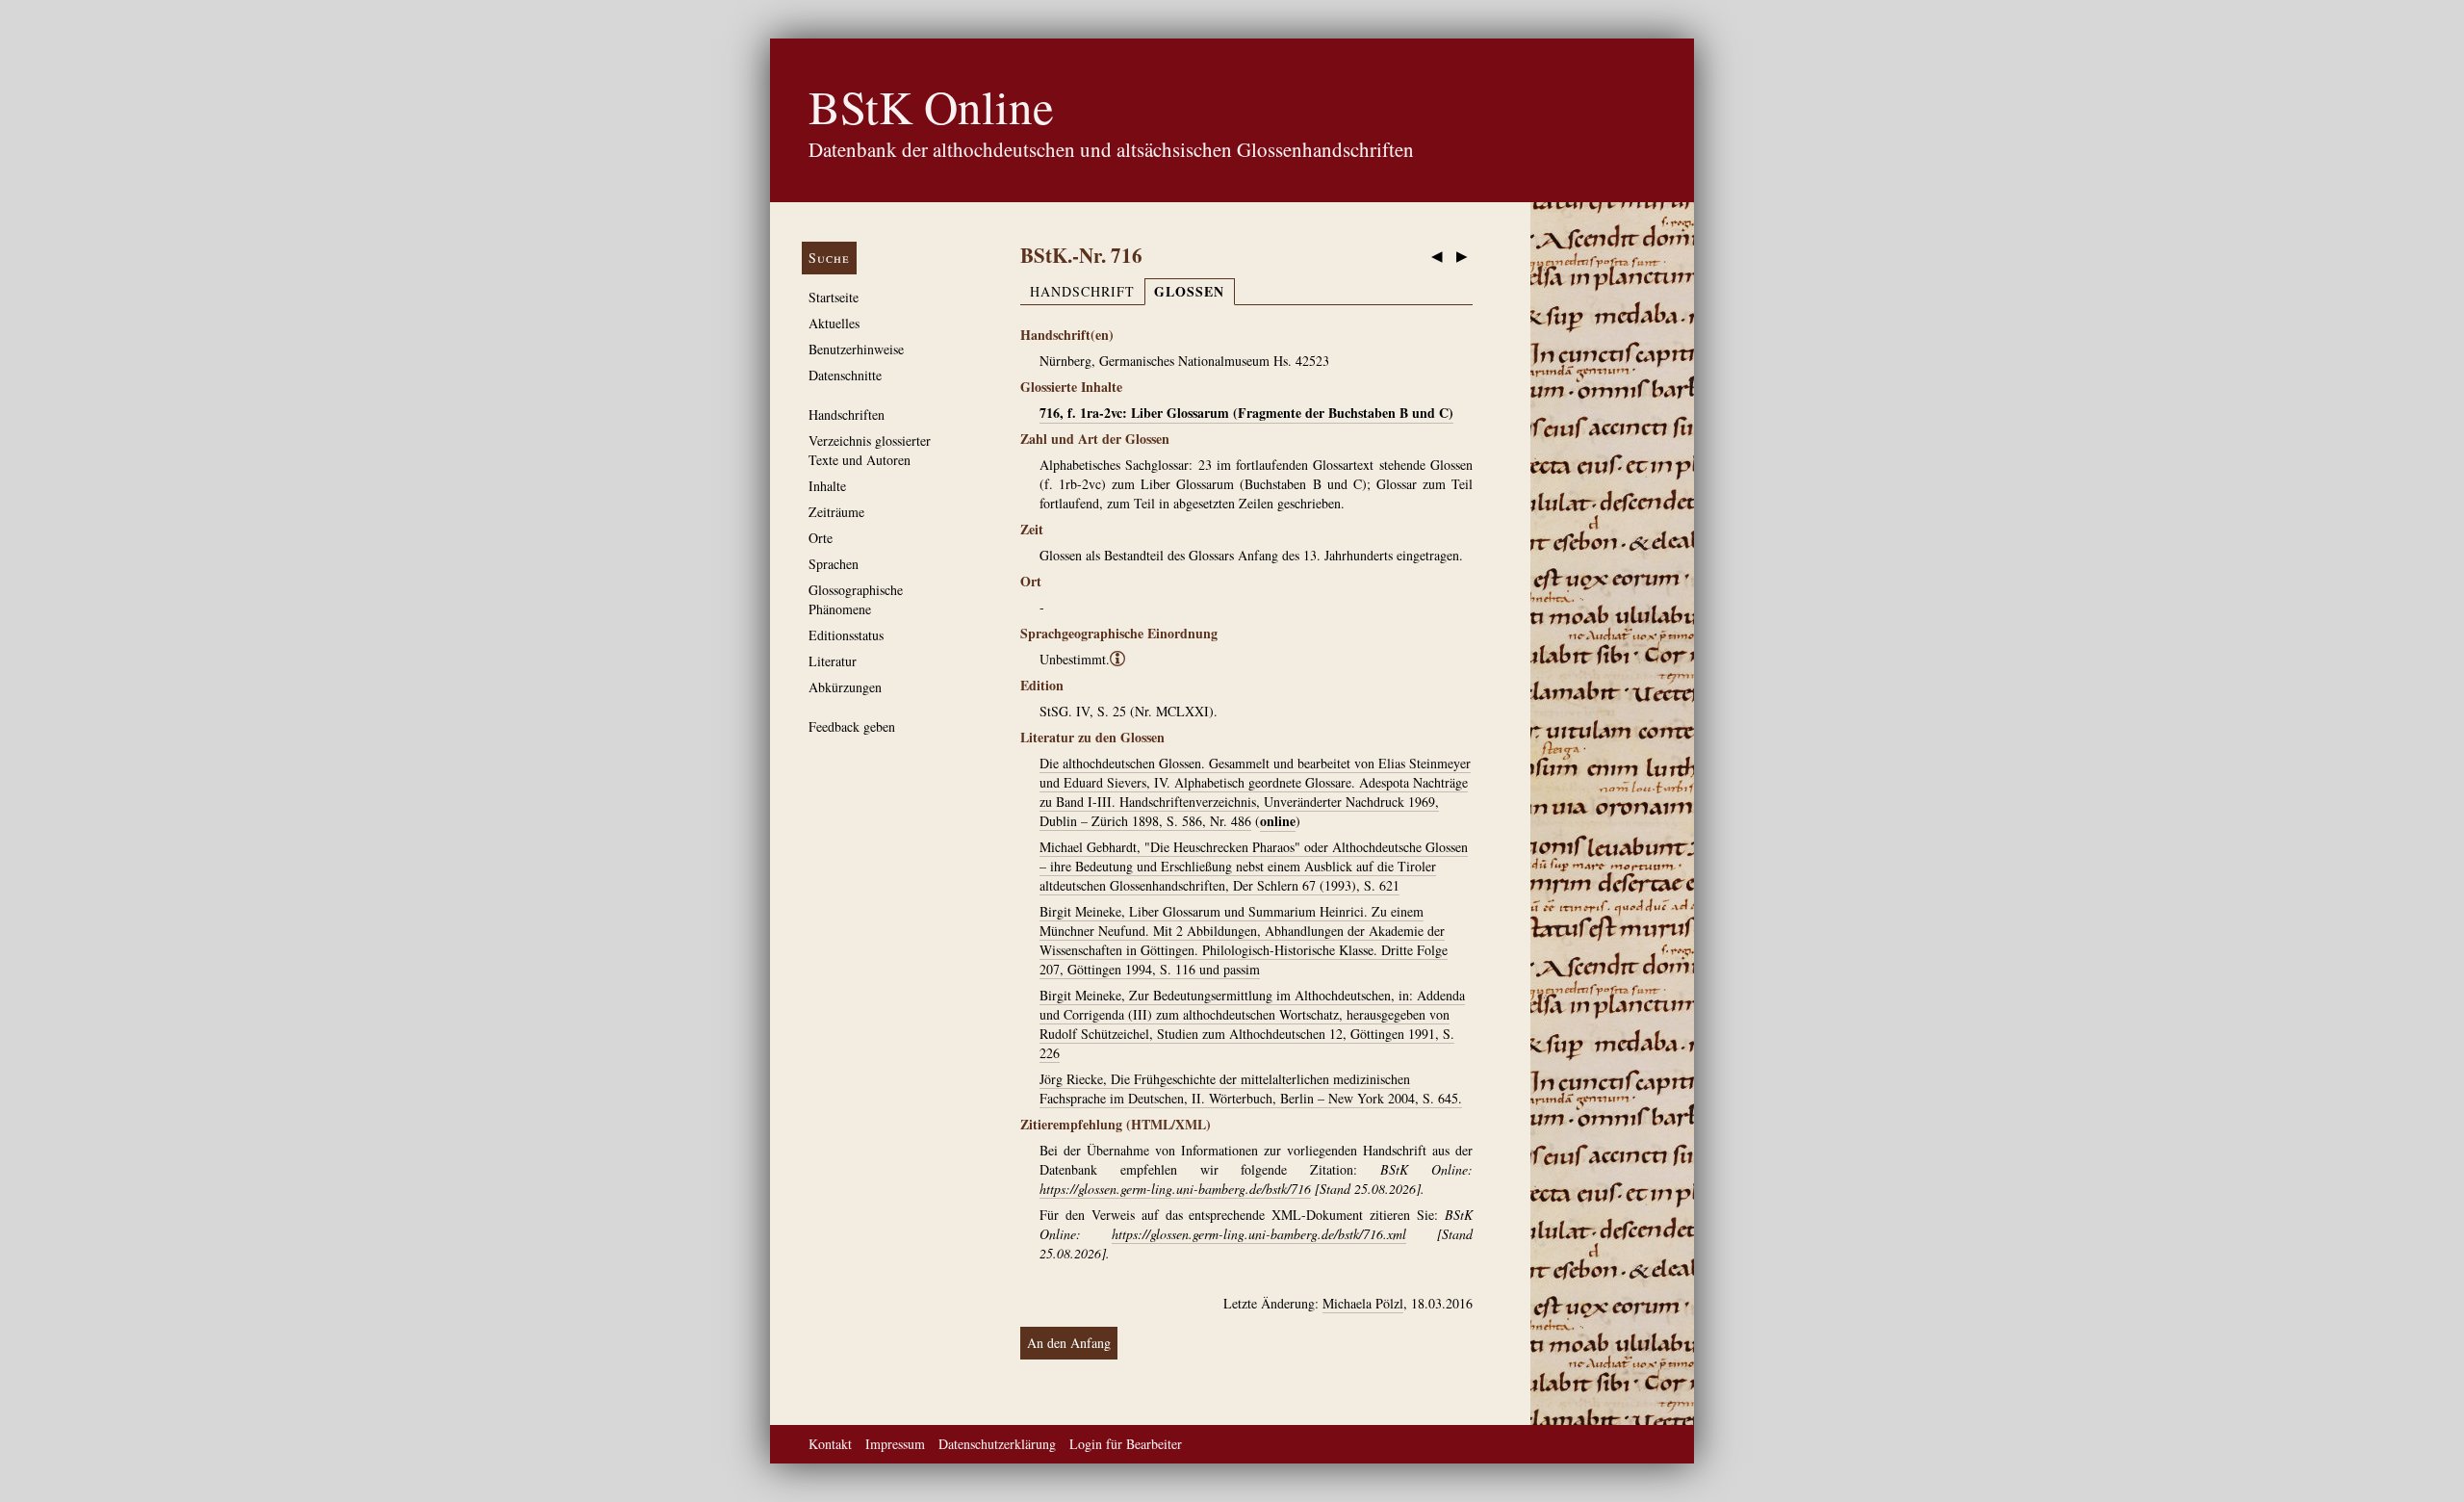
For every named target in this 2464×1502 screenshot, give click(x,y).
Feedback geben (852, 726)
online (1278, 821)
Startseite (834, 297)
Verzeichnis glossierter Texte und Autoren (870, 450)
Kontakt (830, 1444)
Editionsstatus (846, 635)
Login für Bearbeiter (1126, 1444)
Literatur (833, 661)
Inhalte (827, 486)
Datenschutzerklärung (997, 1444)
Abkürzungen (845, 687)
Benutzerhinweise (856, 349)
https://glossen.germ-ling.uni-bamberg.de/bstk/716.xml (1259, 1234)
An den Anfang (1069, 1343)
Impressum (895, 1444)
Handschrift (1082, 291)
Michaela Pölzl (1363, 1303)
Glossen (1189, 291)
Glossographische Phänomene (856, 599)
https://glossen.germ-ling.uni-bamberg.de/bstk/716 (1175, 1189)
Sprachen (834, 564)
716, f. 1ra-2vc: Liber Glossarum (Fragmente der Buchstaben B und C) (1246, 413)
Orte (821, 538)
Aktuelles (834, 323)
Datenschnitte (845, 375)
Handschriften (847, 414)
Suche (829, 258)
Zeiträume (836, 512)
